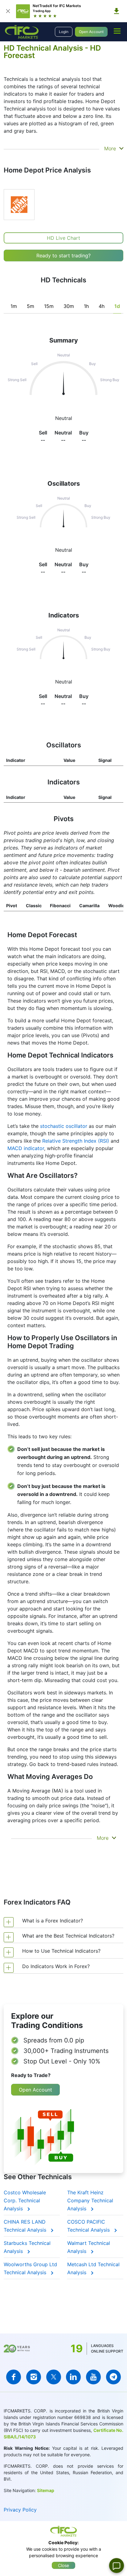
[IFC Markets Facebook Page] (14, 2377)
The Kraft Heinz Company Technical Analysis (90, 2200)
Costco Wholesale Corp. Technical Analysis (25, 2200)
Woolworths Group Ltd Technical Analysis (30, 2268)
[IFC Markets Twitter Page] (54, 2377)
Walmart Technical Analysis (89, 2247)
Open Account (91, 32)
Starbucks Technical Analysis (27, 2247)
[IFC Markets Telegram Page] (113, 2377)
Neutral (64, 550)
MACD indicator (26, 1148)
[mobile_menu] (117, 31)
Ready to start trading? (63, 256)
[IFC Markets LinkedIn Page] (73, 2377)
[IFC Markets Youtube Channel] (93, 2377)
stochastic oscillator (64, 1126)
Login (64, 32)
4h (102, 306)
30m (69, 306)
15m (49, 306)
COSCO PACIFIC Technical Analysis (89, 2226)
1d (117, 306)
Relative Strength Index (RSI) (76, 1141)
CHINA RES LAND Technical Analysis (26, 2226)
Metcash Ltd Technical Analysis (93, 2268)
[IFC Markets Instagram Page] (34, 2377)
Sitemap (46, 2490)
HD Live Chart (63, 238)
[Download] (117, 11)
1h (86, 306)
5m (31, 306)
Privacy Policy (20, 2510)
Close (63, 2565)
